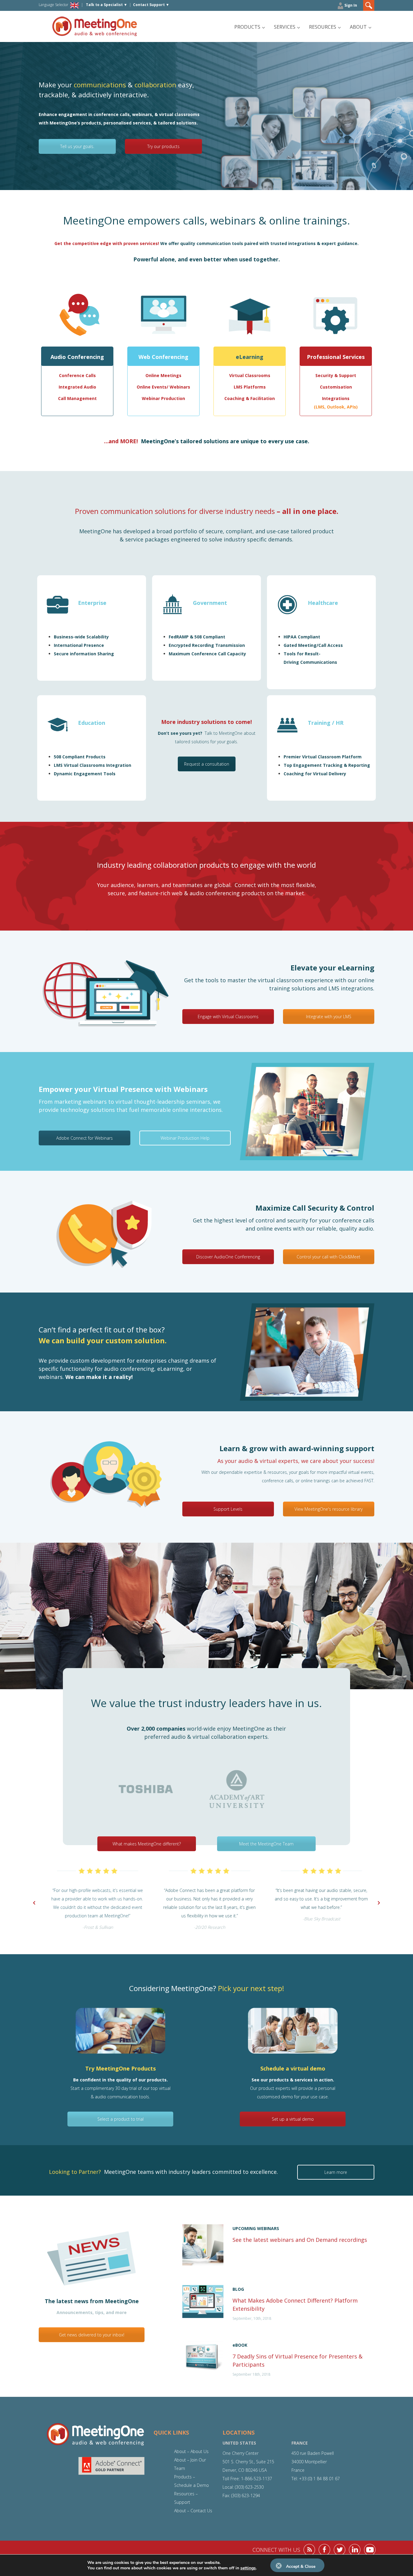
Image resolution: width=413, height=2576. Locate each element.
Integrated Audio (77, 387)
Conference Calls (77, 375)
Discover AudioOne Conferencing (228, 1257)
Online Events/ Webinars (163, 387)
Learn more (336, 2172)
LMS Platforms (250, 387)
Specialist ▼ (107, 5)
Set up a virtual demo (293, 2119)
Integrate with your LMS (329, 1017)
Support (347, 375)
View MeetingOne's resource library (328, 1509)
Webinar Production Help (185, 1138)
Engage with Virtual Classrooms (228, 1017)
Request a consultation (207, 764)
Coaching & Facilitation (250, 398)
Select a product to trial (120, 2119)
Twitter (340, 2550)
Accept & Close (301, 2566)
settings (248, 2568)
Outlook (336, 407)
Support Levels (228, 1509)
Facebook (324, 2550)
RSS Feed (309, 2550)
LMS (320, 407)
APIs (351, 407)
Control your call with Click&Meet (328, 1257)
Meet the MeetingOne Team (266, 1844)
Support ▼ (151, 5)
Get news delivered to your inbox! (92, 2335)
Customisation (336, 387)
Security (324, 375)
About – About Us (191, 2451)
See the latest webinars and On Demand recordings (301, 2240)
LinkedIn (355, 2550)
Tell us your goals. (77, 146)
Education (92, 723)
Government (210, 603)
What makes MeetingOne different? (147, 1844)
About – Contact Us (193, 2511)
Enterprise (92, 603)
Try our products (163, 146)
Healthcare (323, 603)
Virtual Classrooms (250, 375)
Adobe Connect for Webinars (85, 1138)
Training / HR (326, 723)
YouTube (370, 2550)
